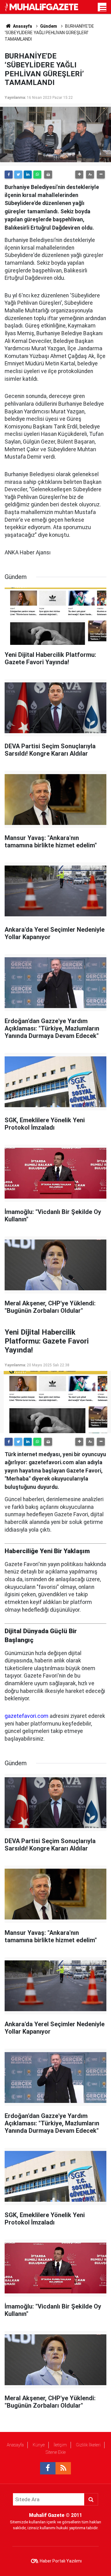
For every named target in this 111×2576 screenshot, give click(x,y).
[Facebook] (9, 175)
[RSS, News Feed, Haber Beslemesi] (63, 2468)
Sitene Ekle (56, 2452)
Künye (39, 2445)
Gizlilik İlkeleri (88, 2445)
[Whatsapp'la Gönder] (37, 175)
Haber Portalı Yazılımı (61, 2561)
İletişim (60, 2445)
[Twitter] (18, 175)
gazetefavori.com (27, 1716)
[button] (79, 175)
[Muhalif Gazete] (42, 7)
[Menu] (103, 9)
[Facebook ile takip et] (48, 2468)
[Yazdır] (48, 175)
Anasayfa (15, 2445)
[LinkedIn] (28, 175)
